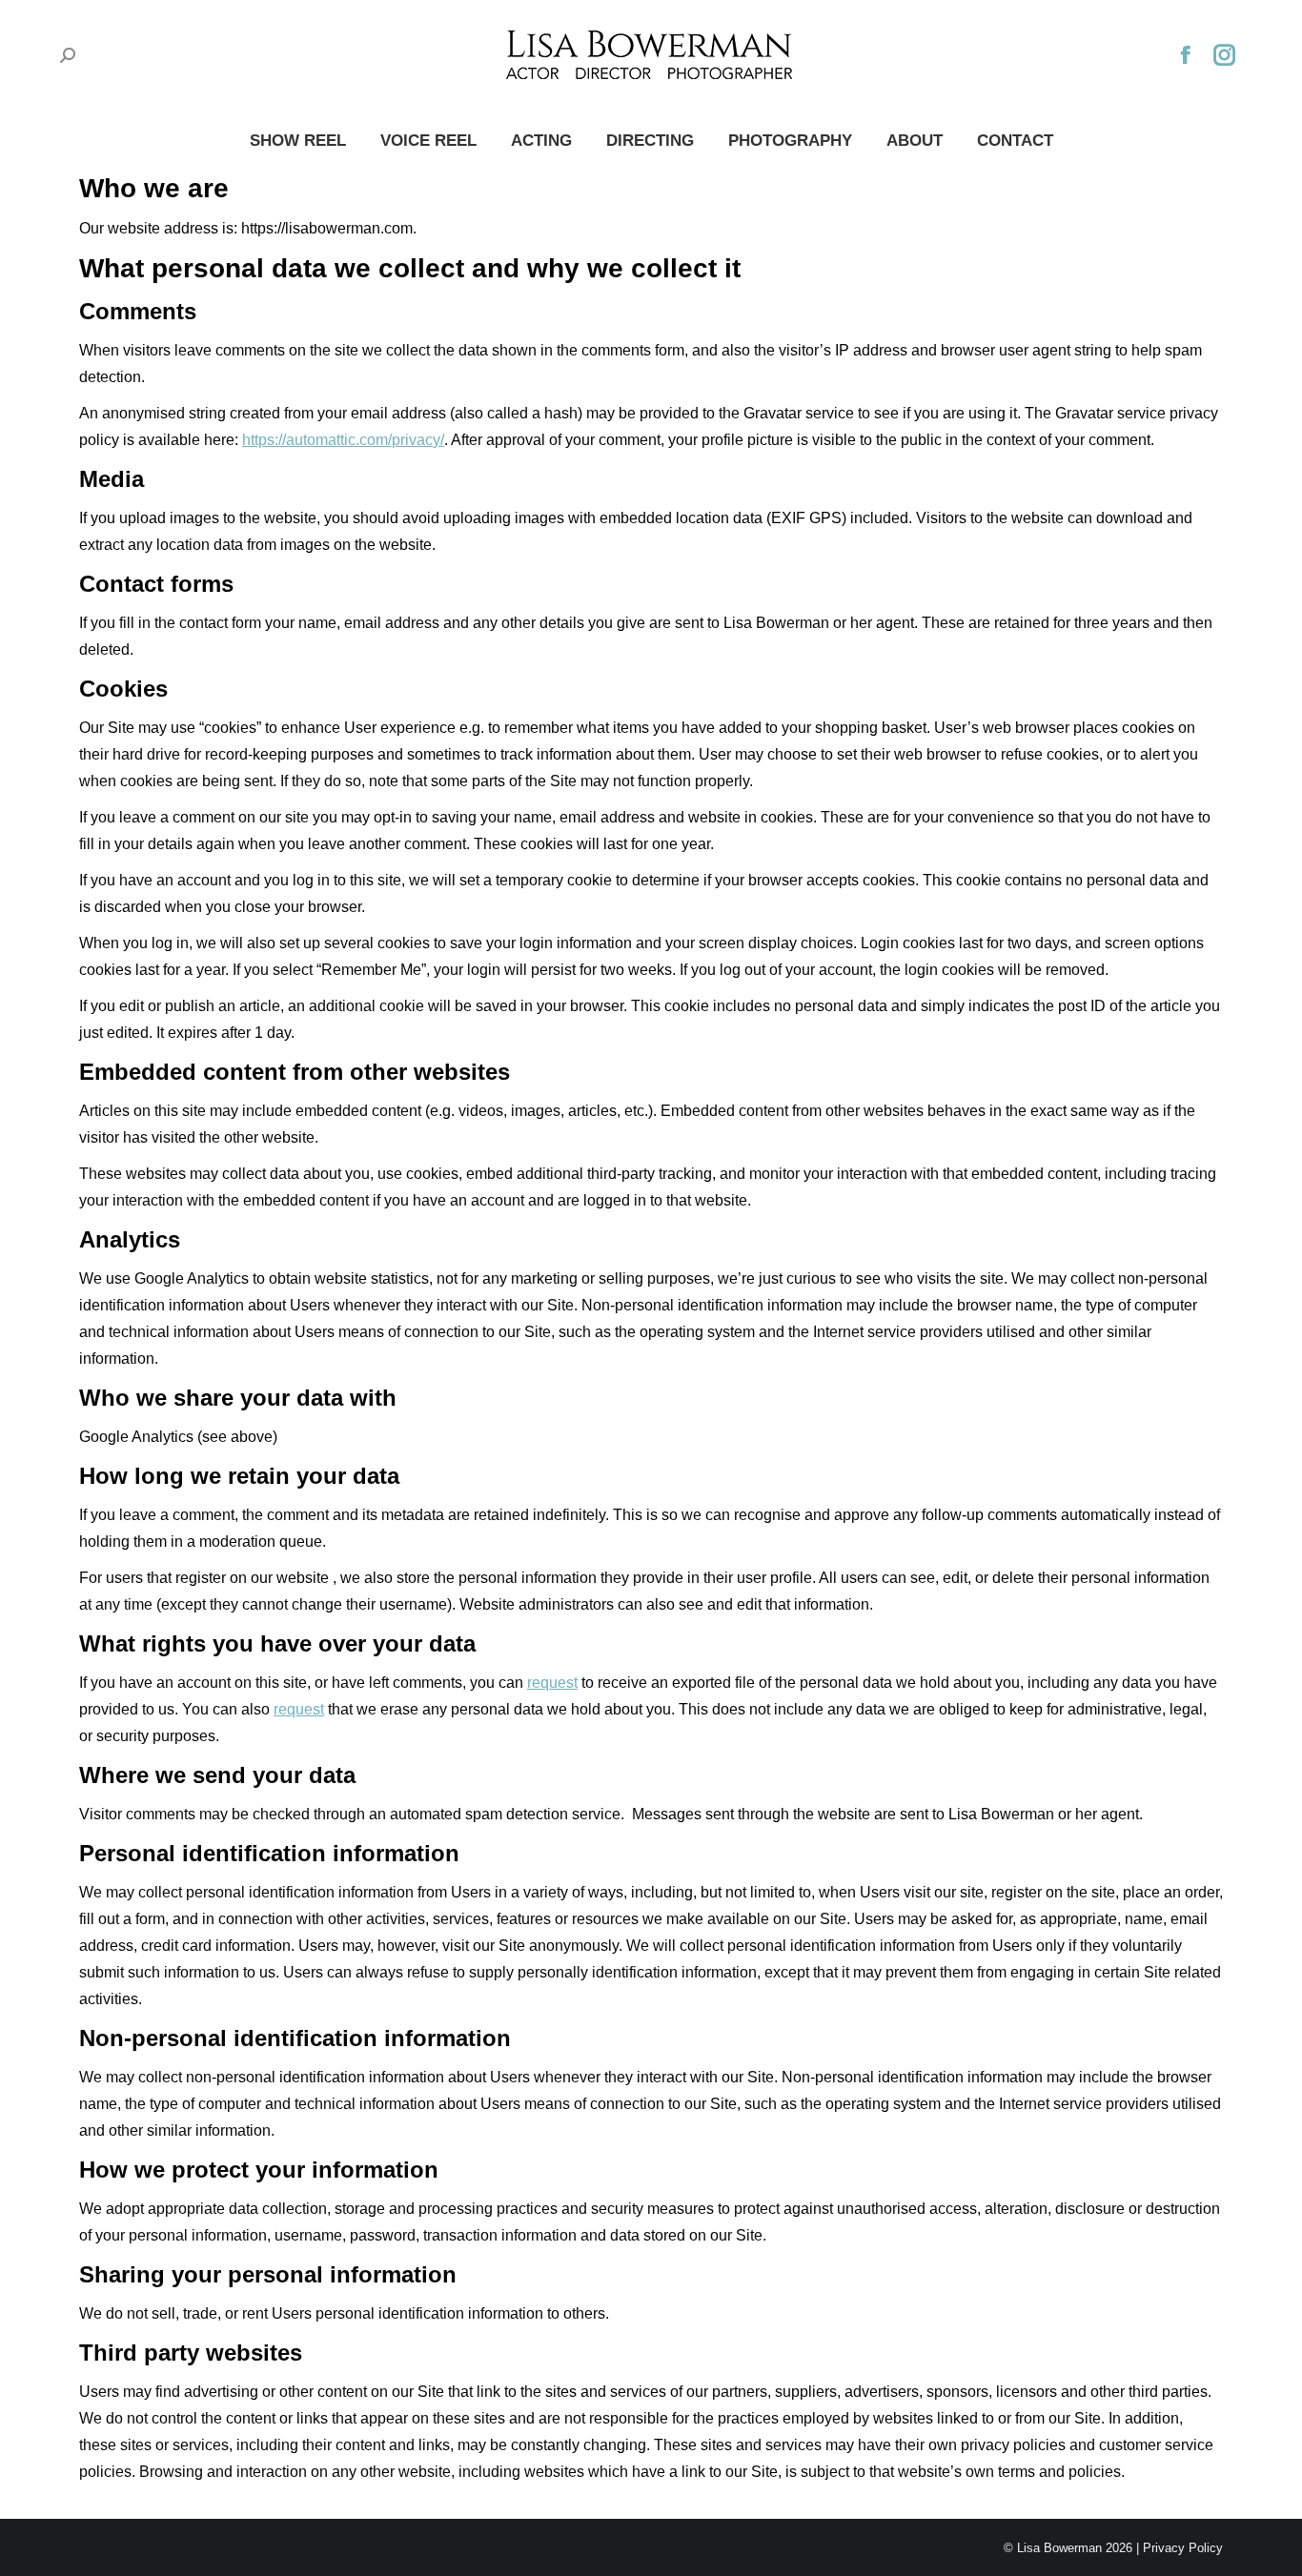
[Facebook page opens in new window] (1186, 55)
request (552, 1683)
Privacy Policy (1183, 2548)
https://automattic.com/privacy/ (343, 440)
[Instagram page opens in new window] (1225, 55)
